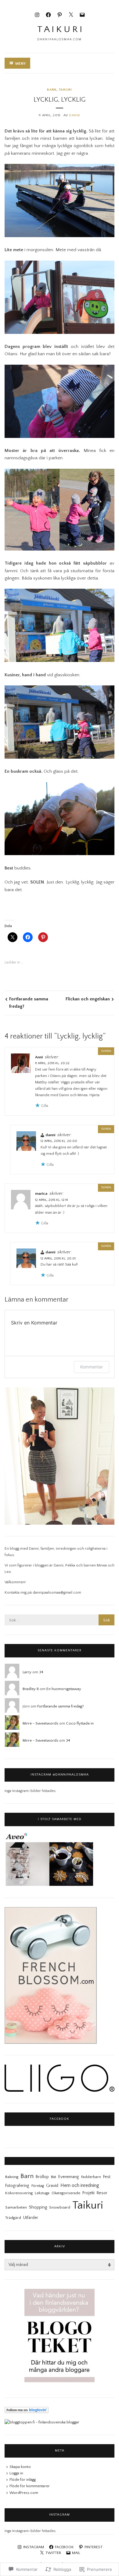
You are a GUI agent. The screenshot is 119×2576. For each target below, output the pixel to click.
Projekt (88, 2193)
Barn (52, 90)
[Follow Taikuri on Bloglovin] (27, 2412)
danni (50, 1135)
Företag (38, 2186)
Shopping (38, 2207)
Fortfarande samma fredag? (29, 1003)
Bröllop (42, 2177)
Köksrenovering (19, 2193)
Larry (27, 1672)
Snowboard (60, 2207)
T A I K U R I (60, 29)
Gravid (52, 2186)
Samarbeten (16, 2207)
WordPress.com (24, 2493)
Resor (102, 2193)
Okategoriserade (66, 2193)
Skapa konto (20, 2467)
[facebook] (48, 14)
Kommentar (92, 1367)
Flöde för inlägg (23, 2480)
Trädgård (13, 2218)
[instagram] (37, 14)
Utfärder (31, 2218)
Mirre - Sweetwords (40, 1723)
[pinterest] (60, 14)
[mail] (82, 14)
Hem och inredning (80, 2186)
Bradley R (31, 1689)
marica (41, 1194)
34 (41, 1672)
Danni (75, 115)
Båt (54, 2177)
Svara (106, 1051)
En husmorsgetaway (64, 1689)
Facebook (60, 2119)
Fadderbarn (91, 2177)
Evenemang (69, 2177)
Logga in (16, 2473)
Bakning (12, 2177)
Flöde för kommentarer (30, 2486)
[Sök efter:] (60, 1620)
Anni (39, 1057)
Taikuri (65, 90)
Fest (107, 2177)
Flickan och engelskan (88, 999)
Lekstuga (42, 2193)
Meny (20, 63)
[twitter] (71, 14)
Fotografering (17, 2186)
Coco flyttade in (80, 1723)
